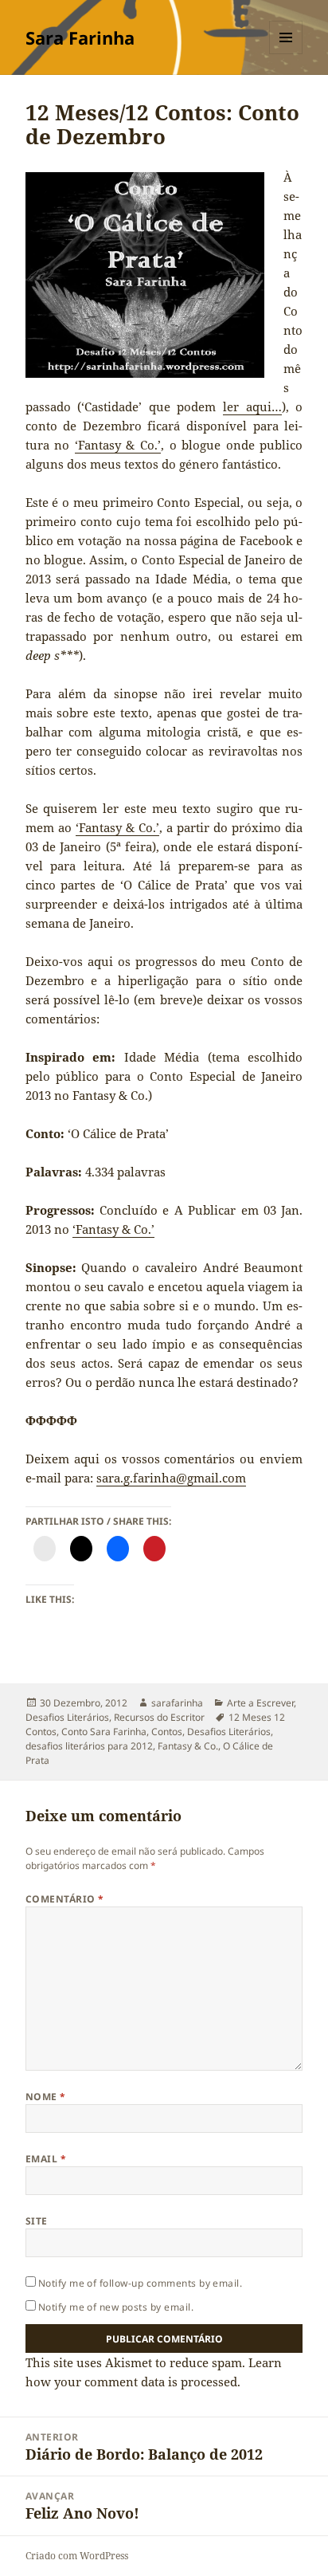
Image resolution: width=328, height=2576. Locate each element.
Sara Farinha (80, 37)
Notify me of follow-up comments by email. (141, 2283)
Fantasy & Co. (188, 1746)
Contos (167, 1732)
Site (37, 2221)
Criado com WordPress (77, 2556)
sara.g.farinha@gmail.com (171, 1478)
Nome (46, 2097)
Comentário (65, 1899)
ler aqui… (252, 406)
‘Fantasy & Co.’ (118, 445)
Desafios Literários (67, 1717)
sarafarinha (177, 1703)
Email (46, 2159)
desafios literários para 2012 (89, 1746)
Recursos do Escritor (159, 1717)
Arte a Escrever (260, 1703)
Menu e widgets (286, 54)
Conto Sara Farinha (104, 1732)
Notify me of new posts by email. (116, 2307)
